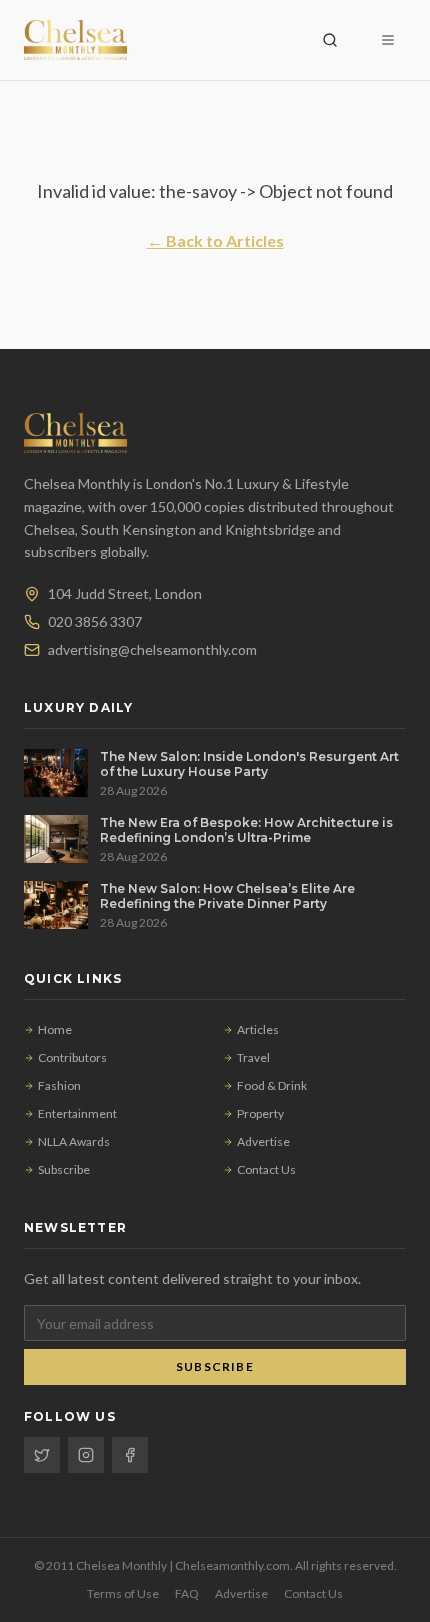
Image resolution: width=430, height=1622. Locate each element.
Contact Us (266, 1169)
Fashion (59, 1085)
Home (55, 1029)
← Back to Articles (215, 240)
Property (260, 1113)
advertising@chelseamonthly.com (152, 649)
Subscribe (64, 1169)
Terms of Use (123, 1593)
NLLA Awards (74, 1141)
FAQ (187, 1593)
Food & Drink (272, 1085)
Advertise (263, 1141)
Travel (253, 1057)
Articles (258, 1029)
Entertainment (77, 1113)
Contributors (72, 1057)
